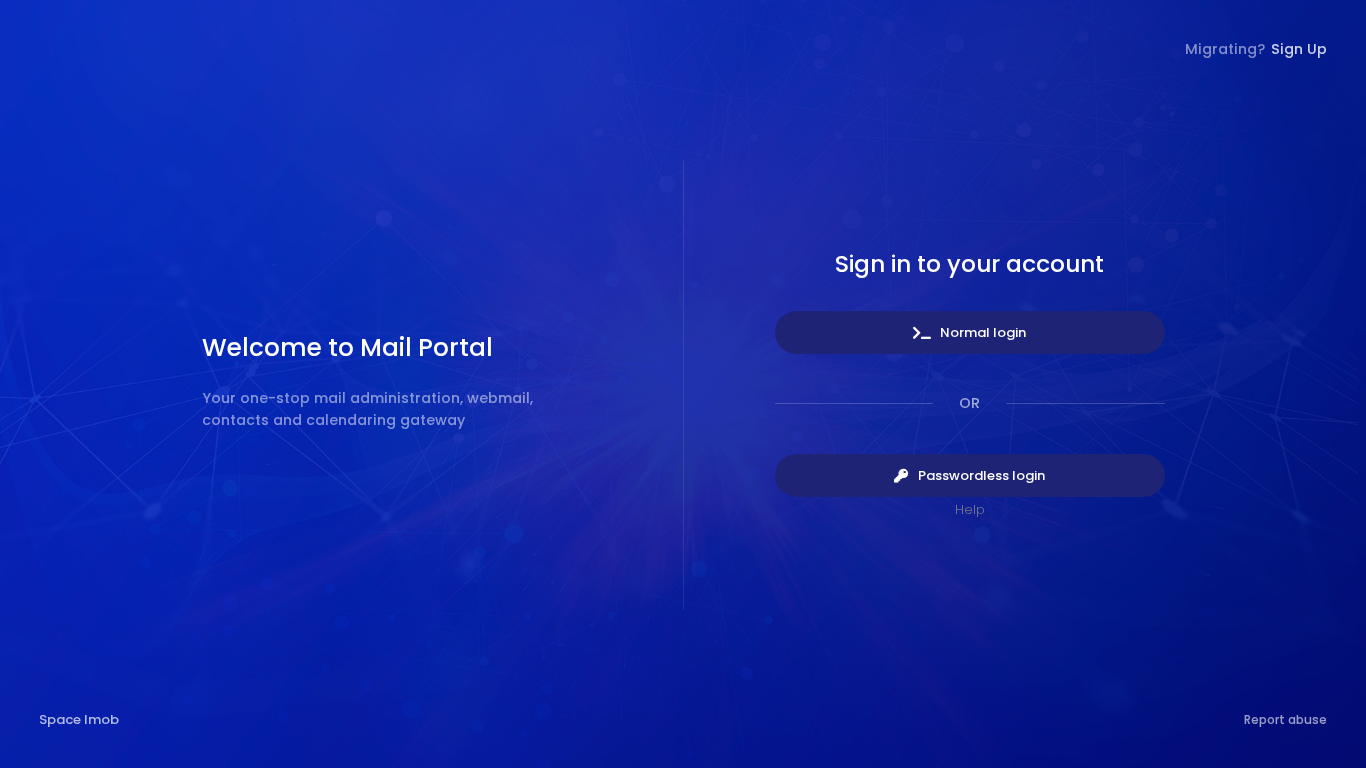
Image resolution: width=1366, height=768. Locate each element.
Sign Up (1299, 49)
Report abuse (1285, 719)
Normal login (981, 332)
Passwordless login (980, 475)
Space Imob (79, 719)
